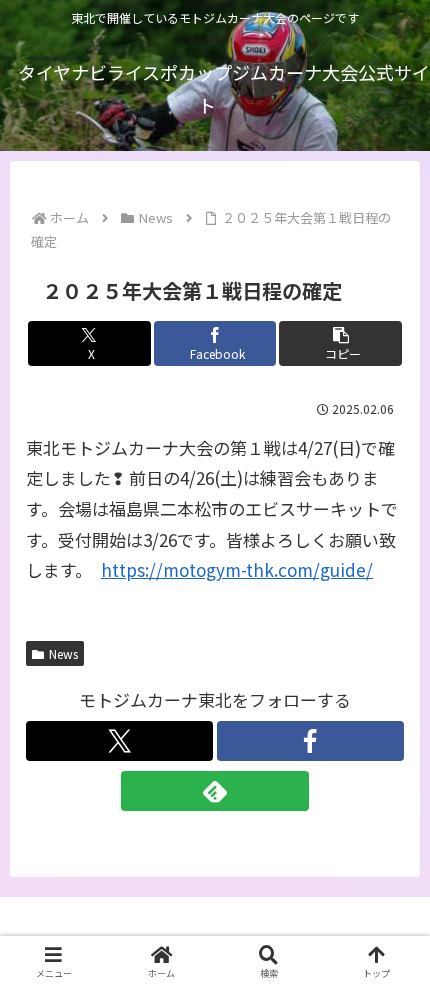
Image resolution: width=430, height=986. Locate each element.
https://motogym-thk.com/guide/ (237, 569)
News (63, 653)
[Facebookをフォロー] (310, 741)
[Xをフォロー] (119, 741)
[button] (340, 343)
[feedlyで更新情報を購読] (214, 791)
